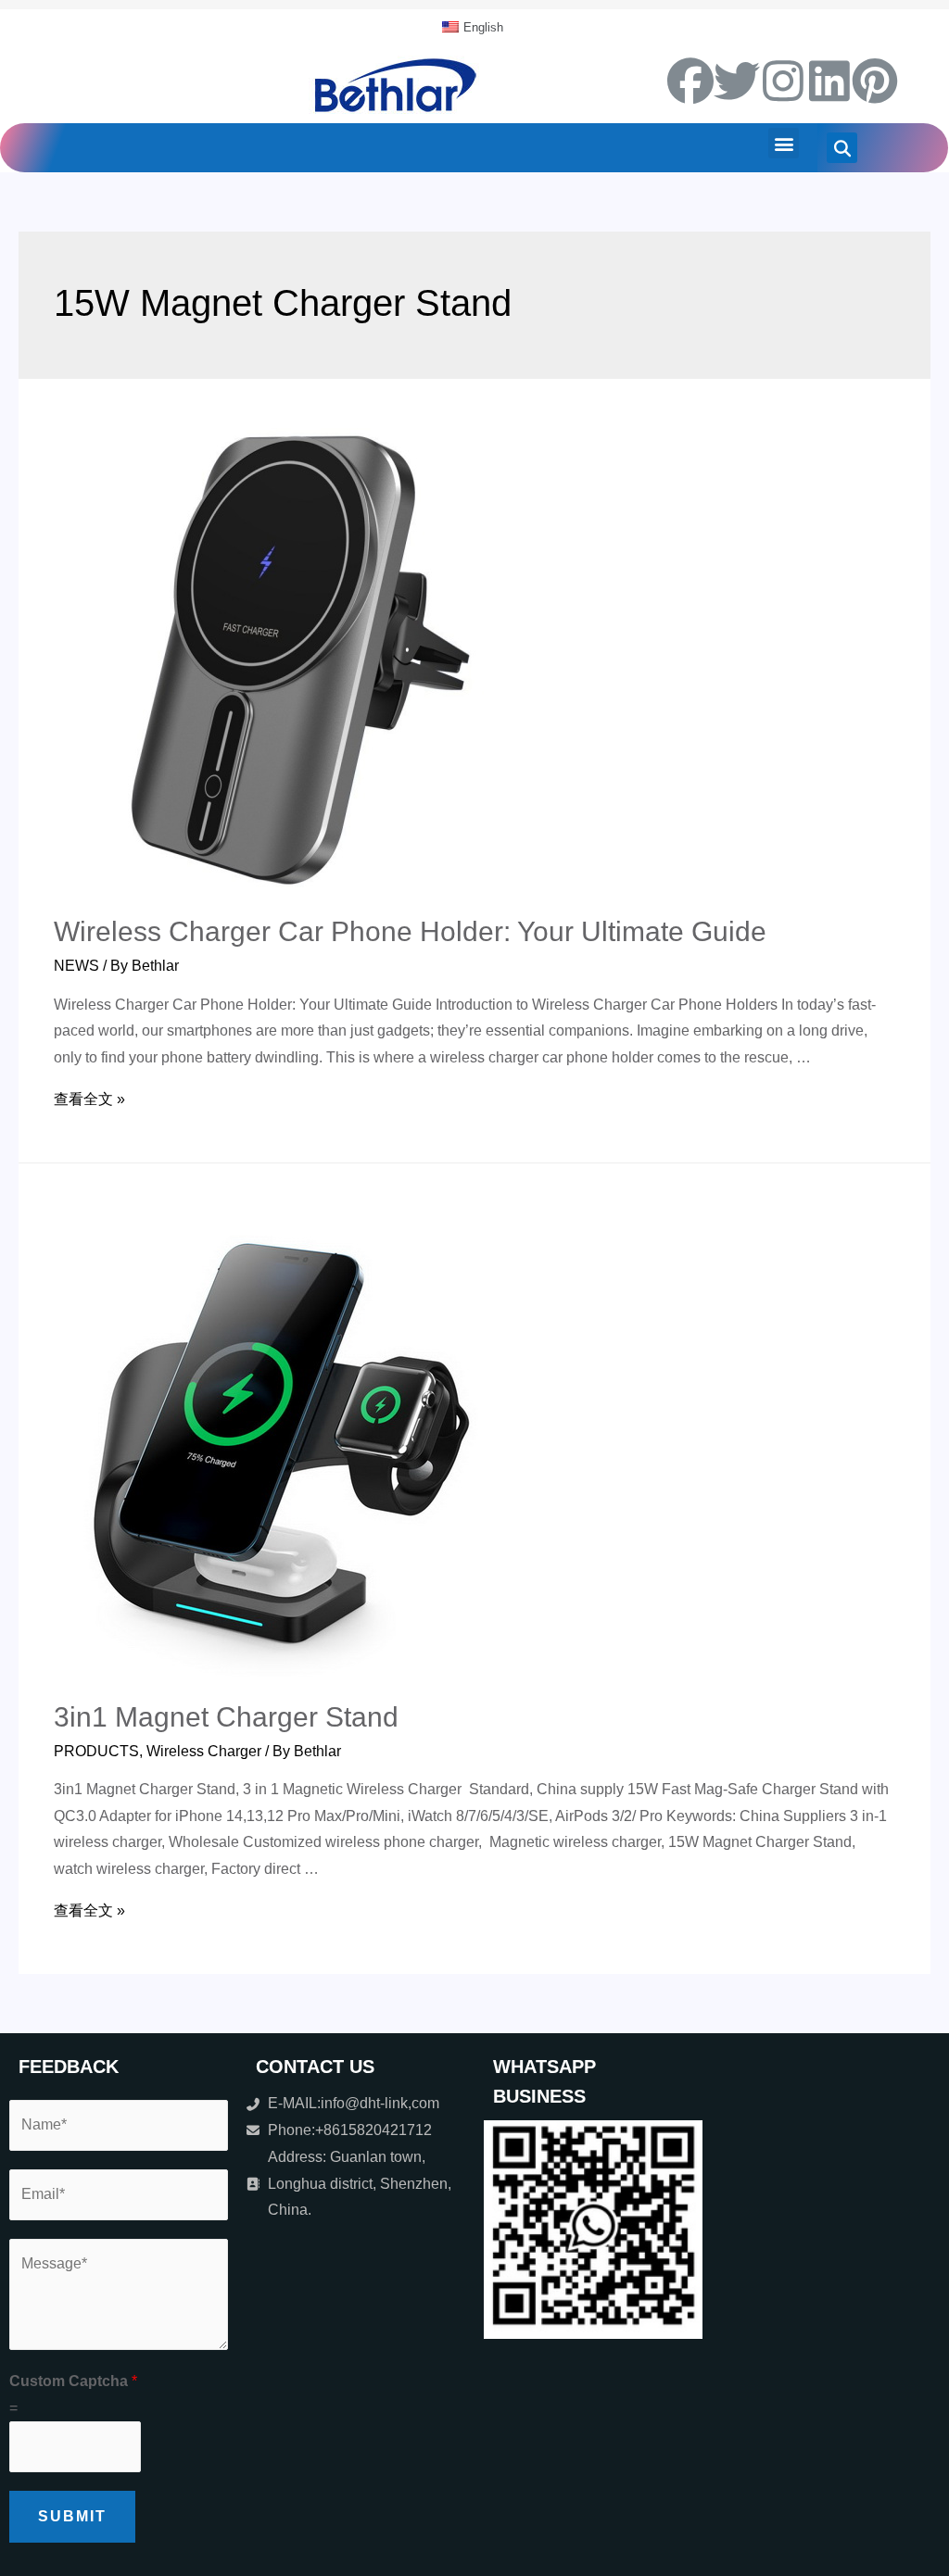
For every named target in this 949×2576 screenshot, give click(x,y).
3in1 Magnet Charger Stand (226, 1717)
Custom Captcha (73, 2381)
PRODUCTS (96, 1751)
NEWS (76, 966)
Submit (72, 2516)
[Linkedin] (829, 81)
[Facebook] (690, 81)
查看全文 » (89, 1099)
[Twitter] (737, 81)
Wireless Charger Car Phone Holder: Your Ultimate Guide (410, 931)
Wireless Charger (204, 1751)
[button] (784, 143)
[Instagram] (783, 81)
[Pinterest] (875, 81)
